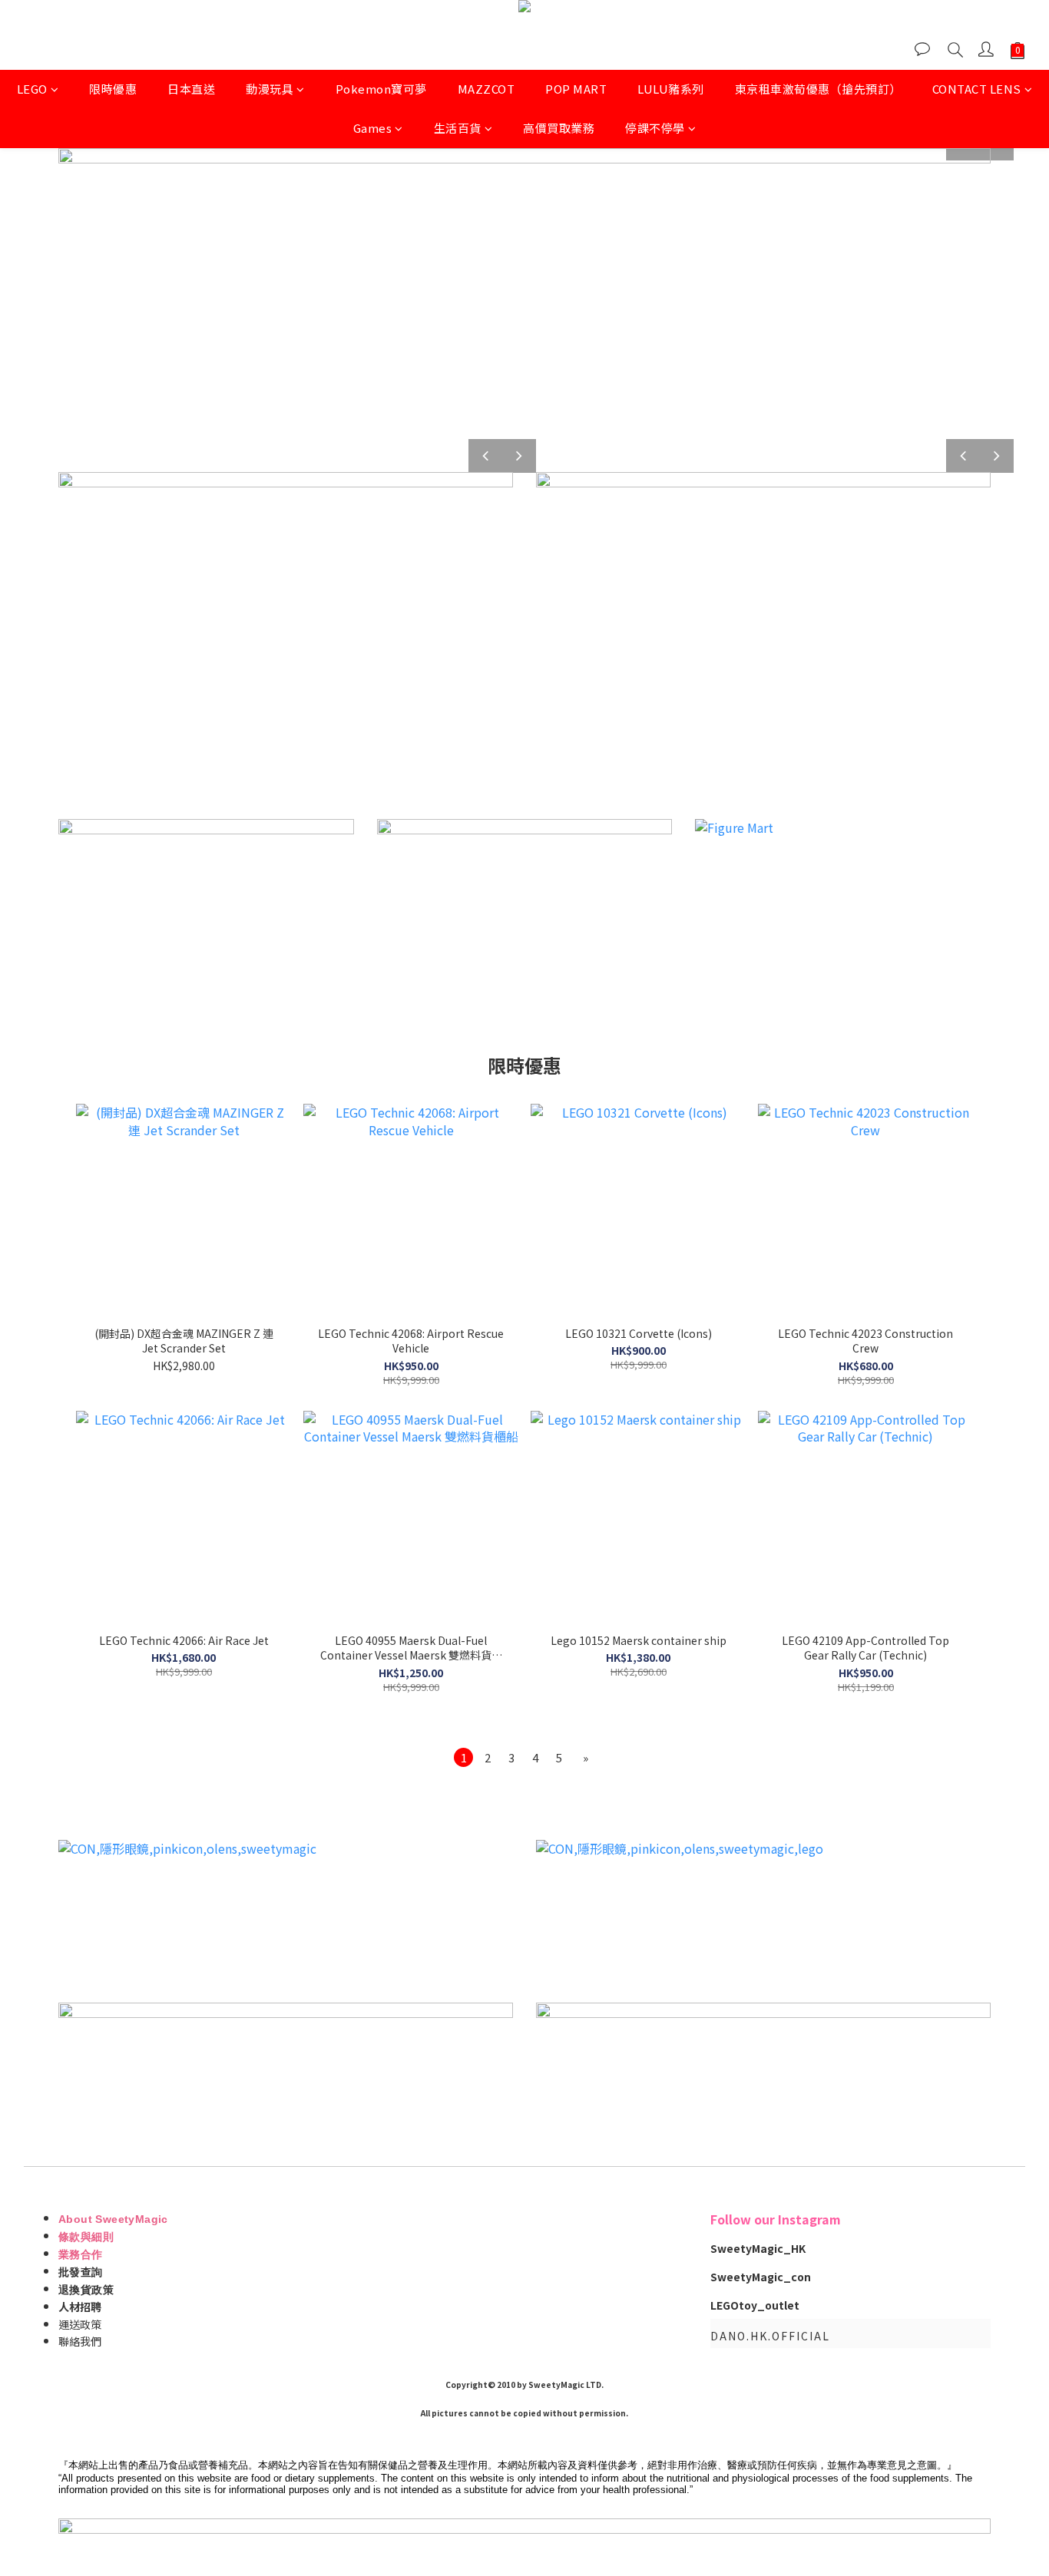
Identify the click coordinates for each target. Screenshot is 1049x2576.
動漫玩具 (270, 89)
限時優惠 (113, 89)
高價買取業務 (559, 128)
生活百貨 (458, 128)
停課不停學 (655, 128)
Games (373, 128)
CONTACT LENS (977, 89)
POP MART (576, 89)
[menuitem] (463, 1757)
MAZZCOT (486, 89)
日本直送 (191, 89)
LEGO (32, 89)
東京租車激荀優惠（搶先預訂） (818, 89)
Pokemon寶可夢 (381, 89)
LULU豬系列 (671, 89)
